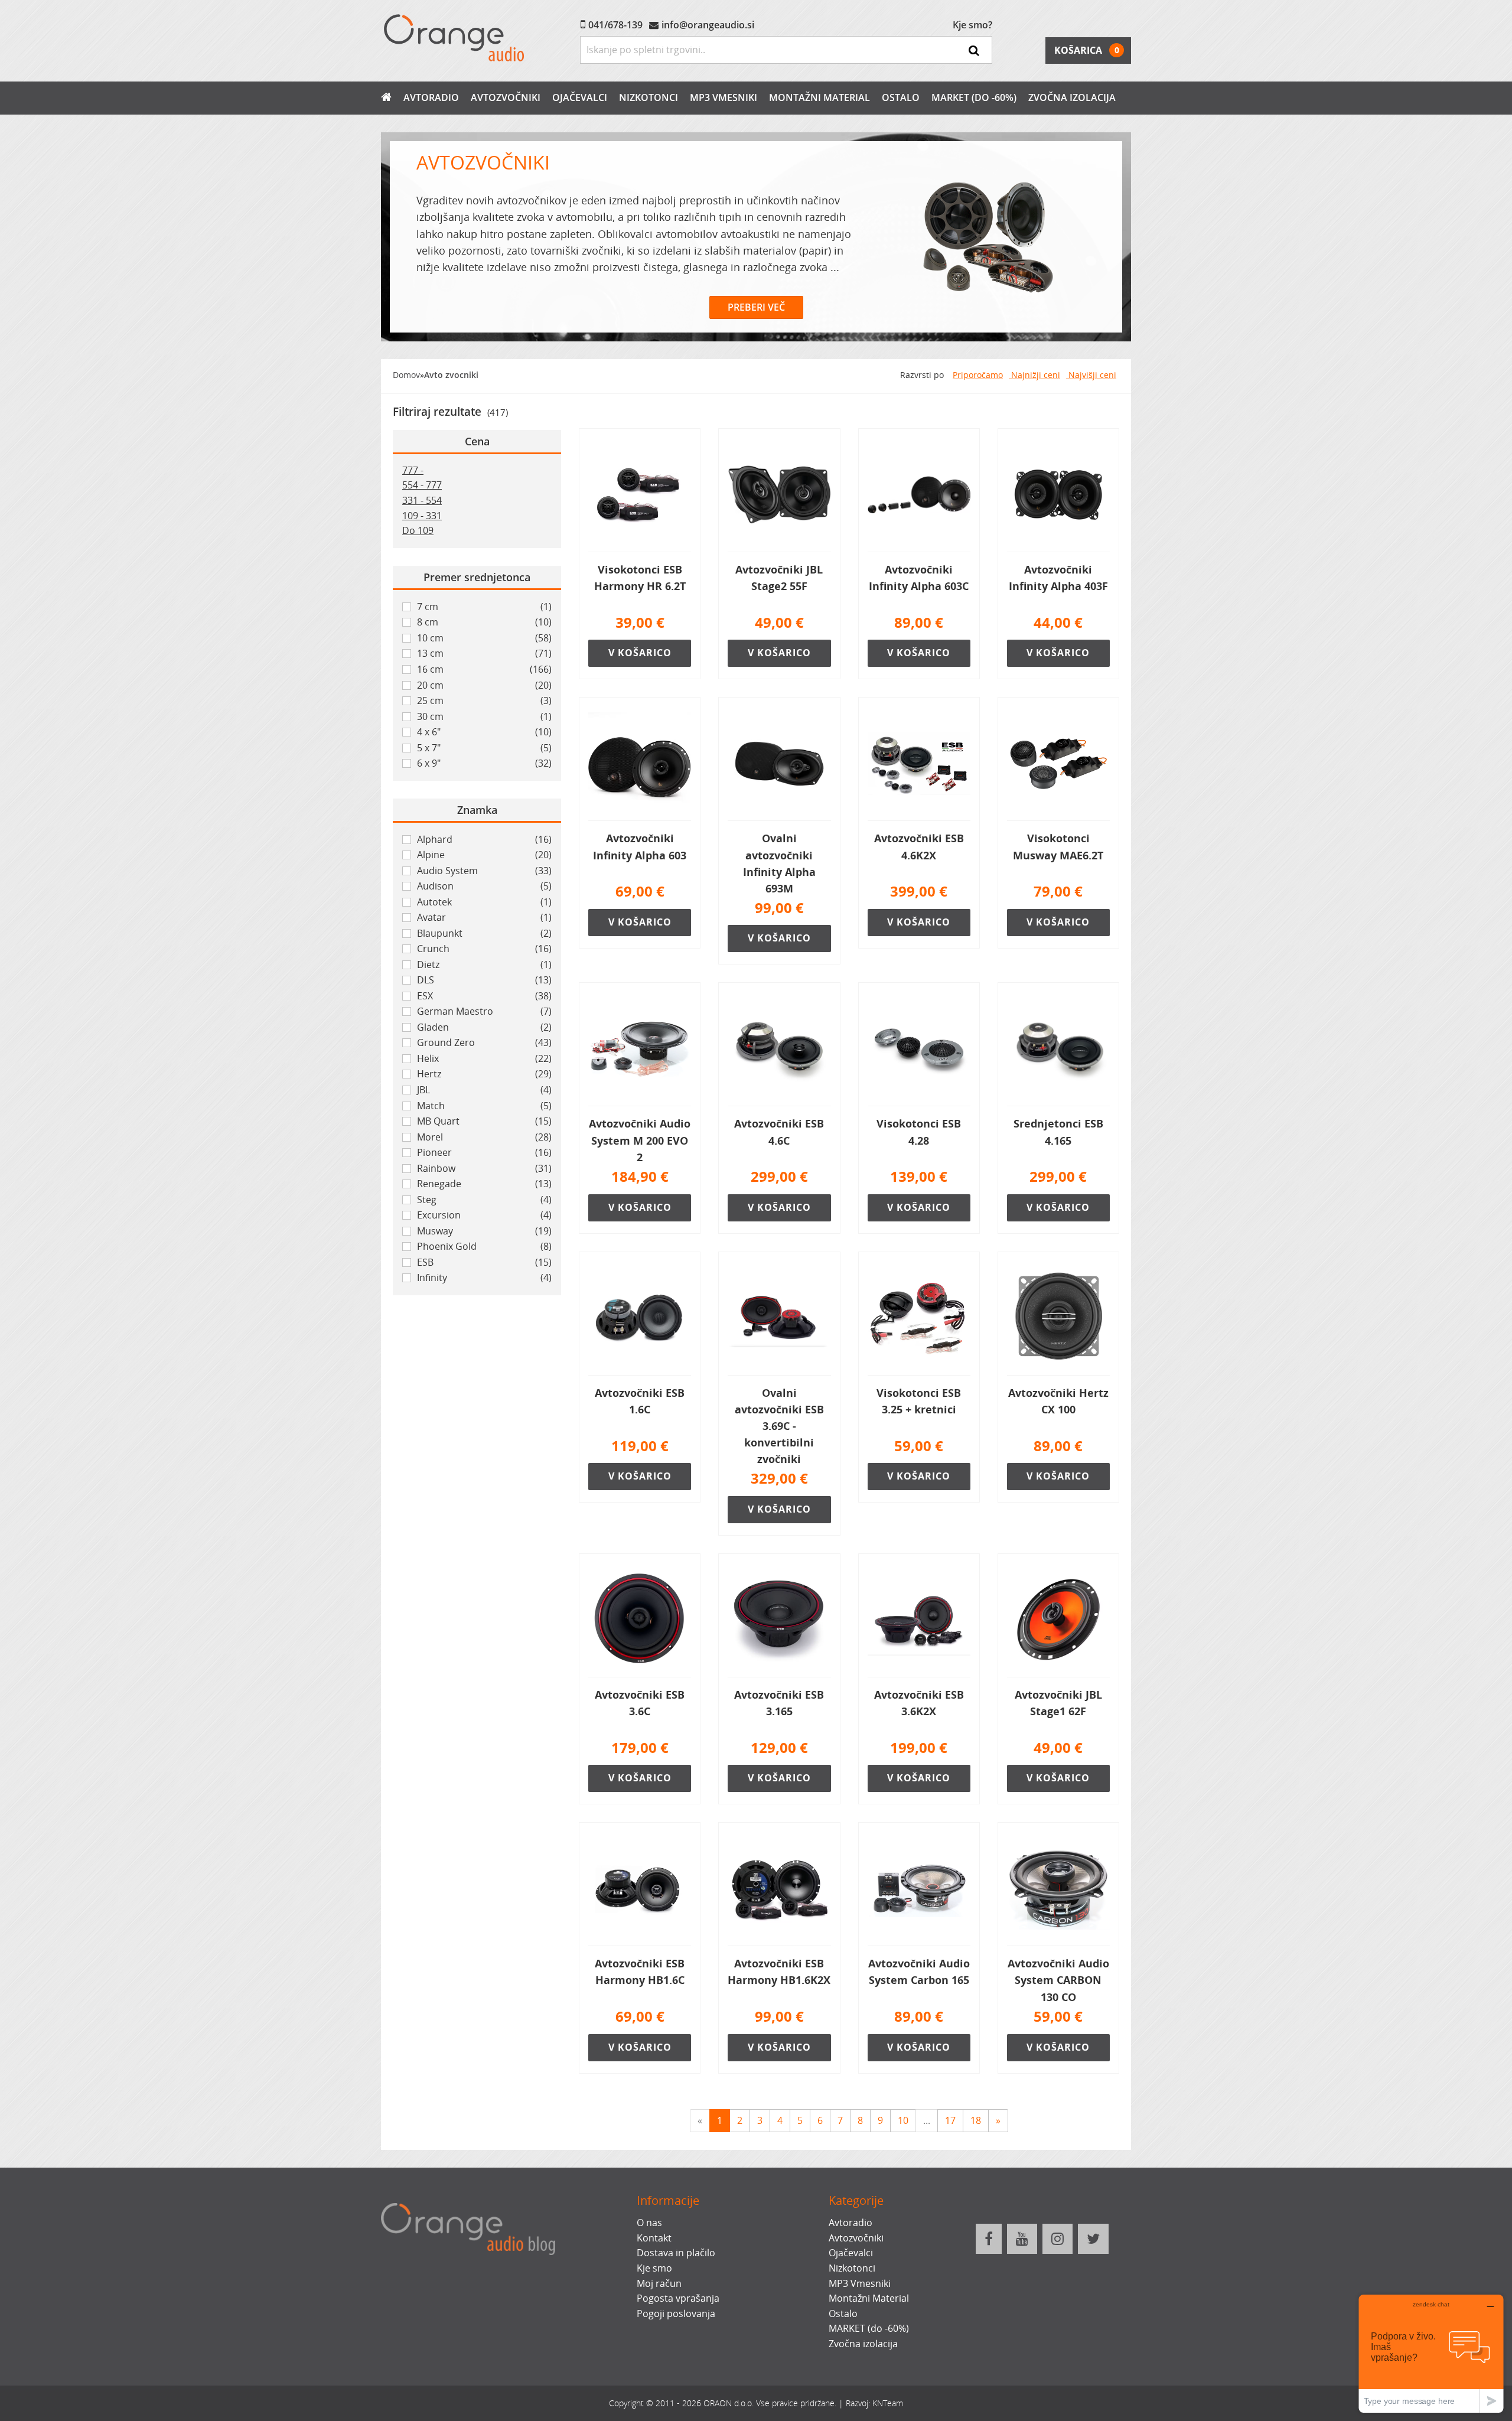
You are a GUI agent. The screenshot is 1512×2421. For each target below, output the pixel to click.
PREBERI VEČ (756, 307)
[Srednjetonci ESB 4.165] (1058, 1049)
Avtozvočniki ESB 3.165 (779, 1703)
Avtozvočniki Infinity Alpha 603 (640, 846)
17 (950, 2120)
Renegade (484, 1184)
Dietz (484, 965)
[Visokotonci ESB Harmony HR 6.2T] (640, 495)
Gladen (484, 1027)
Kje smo (654, 2268)
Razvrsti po (922, 375)
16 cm (484, 669)
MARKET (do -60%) (974, 97)
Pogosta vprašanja (678, 2298)
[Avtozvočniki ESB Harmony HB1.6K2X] (779, 1889)
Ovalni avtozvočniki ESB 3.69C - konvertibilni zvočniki (779, 1426)
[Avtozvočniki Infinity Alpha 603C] (919, 495)
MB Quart (484, 1121)
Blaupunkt (484, 933)
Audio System (484, 871)
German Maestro (484, 1011)
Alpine (484, 855)
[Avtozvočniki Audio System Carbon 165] (919, 1889)
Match (484, 1106)
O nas (649, 2223)
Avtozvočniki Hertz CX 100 (1058, 1401)
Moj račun (659, 2283)
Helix (484, 1058)
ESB (484, 1262)
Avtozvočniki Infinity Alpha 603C (919, 578)
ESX (484, 996)
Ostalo (901, 97)
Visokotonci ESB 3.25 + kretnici (919, 1401)
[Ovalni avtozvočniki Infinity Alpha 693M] (779, 764)
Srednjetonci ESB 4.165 (1058, 1132)
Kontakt (654, 2238)
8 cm (484, 622)
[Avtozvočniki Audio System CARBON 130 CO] (1058, 1889)
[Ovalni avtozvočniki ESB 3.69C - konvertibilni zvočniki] (779, 1318)
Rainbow (484, 1168)
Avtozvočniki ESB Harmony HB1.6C (640, 1972)
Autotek (484, 902)
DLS (484, 980)
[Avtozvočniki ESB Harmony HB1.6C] (640, 1889)
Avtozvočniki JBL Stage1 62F (1058, 1703)
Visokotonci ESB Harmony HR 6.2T (640, 578)
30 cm (484, 716)
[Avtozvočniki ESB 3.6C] (640, 1620)
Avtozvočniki (506, 97)
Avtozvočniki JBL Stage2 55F (779, 578)
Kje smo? (972, 25)
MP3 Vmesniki (724, 97)
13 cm (484, 653)
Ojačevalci (580, 97)
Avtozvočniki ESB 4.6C (779, 1132)
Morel (484, 1137)
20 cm (484, 685)
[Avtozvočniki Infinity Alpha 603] (640, 764)
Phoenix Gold (484, 1246)
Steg (484, 1200)
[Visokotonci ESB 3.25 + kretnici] (919, 1318)
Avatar (484, 917)
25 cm (484, 700)
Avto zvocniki (451, 375)
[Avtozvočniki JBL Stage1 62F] (1058, 1620)
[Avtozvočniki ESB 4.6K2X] (919, 764)
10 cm (484, 638)
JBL (484, 1090)
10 (903, 2120)
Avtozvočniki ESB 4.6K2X (919, 846)
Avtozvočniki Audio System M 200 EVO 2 (640, 1140)
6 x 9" (484, 763)
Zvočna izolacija (1072, 97)
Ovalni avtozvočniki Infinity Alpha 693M (779, 863)
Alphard (484, 839)
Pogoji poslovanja (676, 2314)
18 (976, 2120)
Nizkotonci (649, 97)
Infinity (484, 1278)
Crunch (484, 949)
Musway (484, 1231)
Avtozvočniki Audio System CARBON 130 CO (1058, 1980)
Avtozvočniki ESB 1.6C (640, 1401)
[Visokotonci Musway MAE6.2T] (1058, 764)
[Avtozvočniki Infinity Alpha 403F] (1058, 495)
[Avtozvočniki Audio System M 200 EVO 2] (640, 1049)
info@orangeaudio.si (708, 25)
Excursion (484, 1215)
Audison (484, 886)
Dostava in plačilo (676, 2253)
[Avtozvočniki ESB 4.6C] (779, 1049)
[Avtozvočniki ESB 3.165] (779, 1620)
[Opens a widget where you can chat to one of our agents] (1431, 2353)
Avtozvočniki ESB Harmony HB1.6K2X (779, 1972)
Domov (406, 375)
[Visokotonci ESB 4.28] (919, 1049)
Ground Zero (484, 1042)
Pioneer (484, 1152)
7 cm (484, 607)
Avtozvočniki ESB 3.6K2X (919, 1703)
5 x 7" (484, 748)
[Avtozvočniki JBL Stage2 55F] (779, 495)
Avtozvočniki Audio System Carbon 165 (919, 1972)
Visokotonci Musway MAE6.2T (1058, 846)
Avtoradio (431, 97)
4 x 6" (484, 732)
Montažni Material (819, 97)
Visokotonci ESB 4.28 (919, 1132)
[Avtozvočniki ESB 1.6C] (640, 1318)
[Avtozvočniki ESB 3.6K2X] (919, 1620)
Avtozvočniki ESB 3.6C (640, 1703)
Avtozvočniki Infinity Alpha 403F (1058, 578)
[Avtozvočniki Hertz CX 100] (1058, 1318)
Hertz (484, 1074)
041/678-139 (615, 25)
